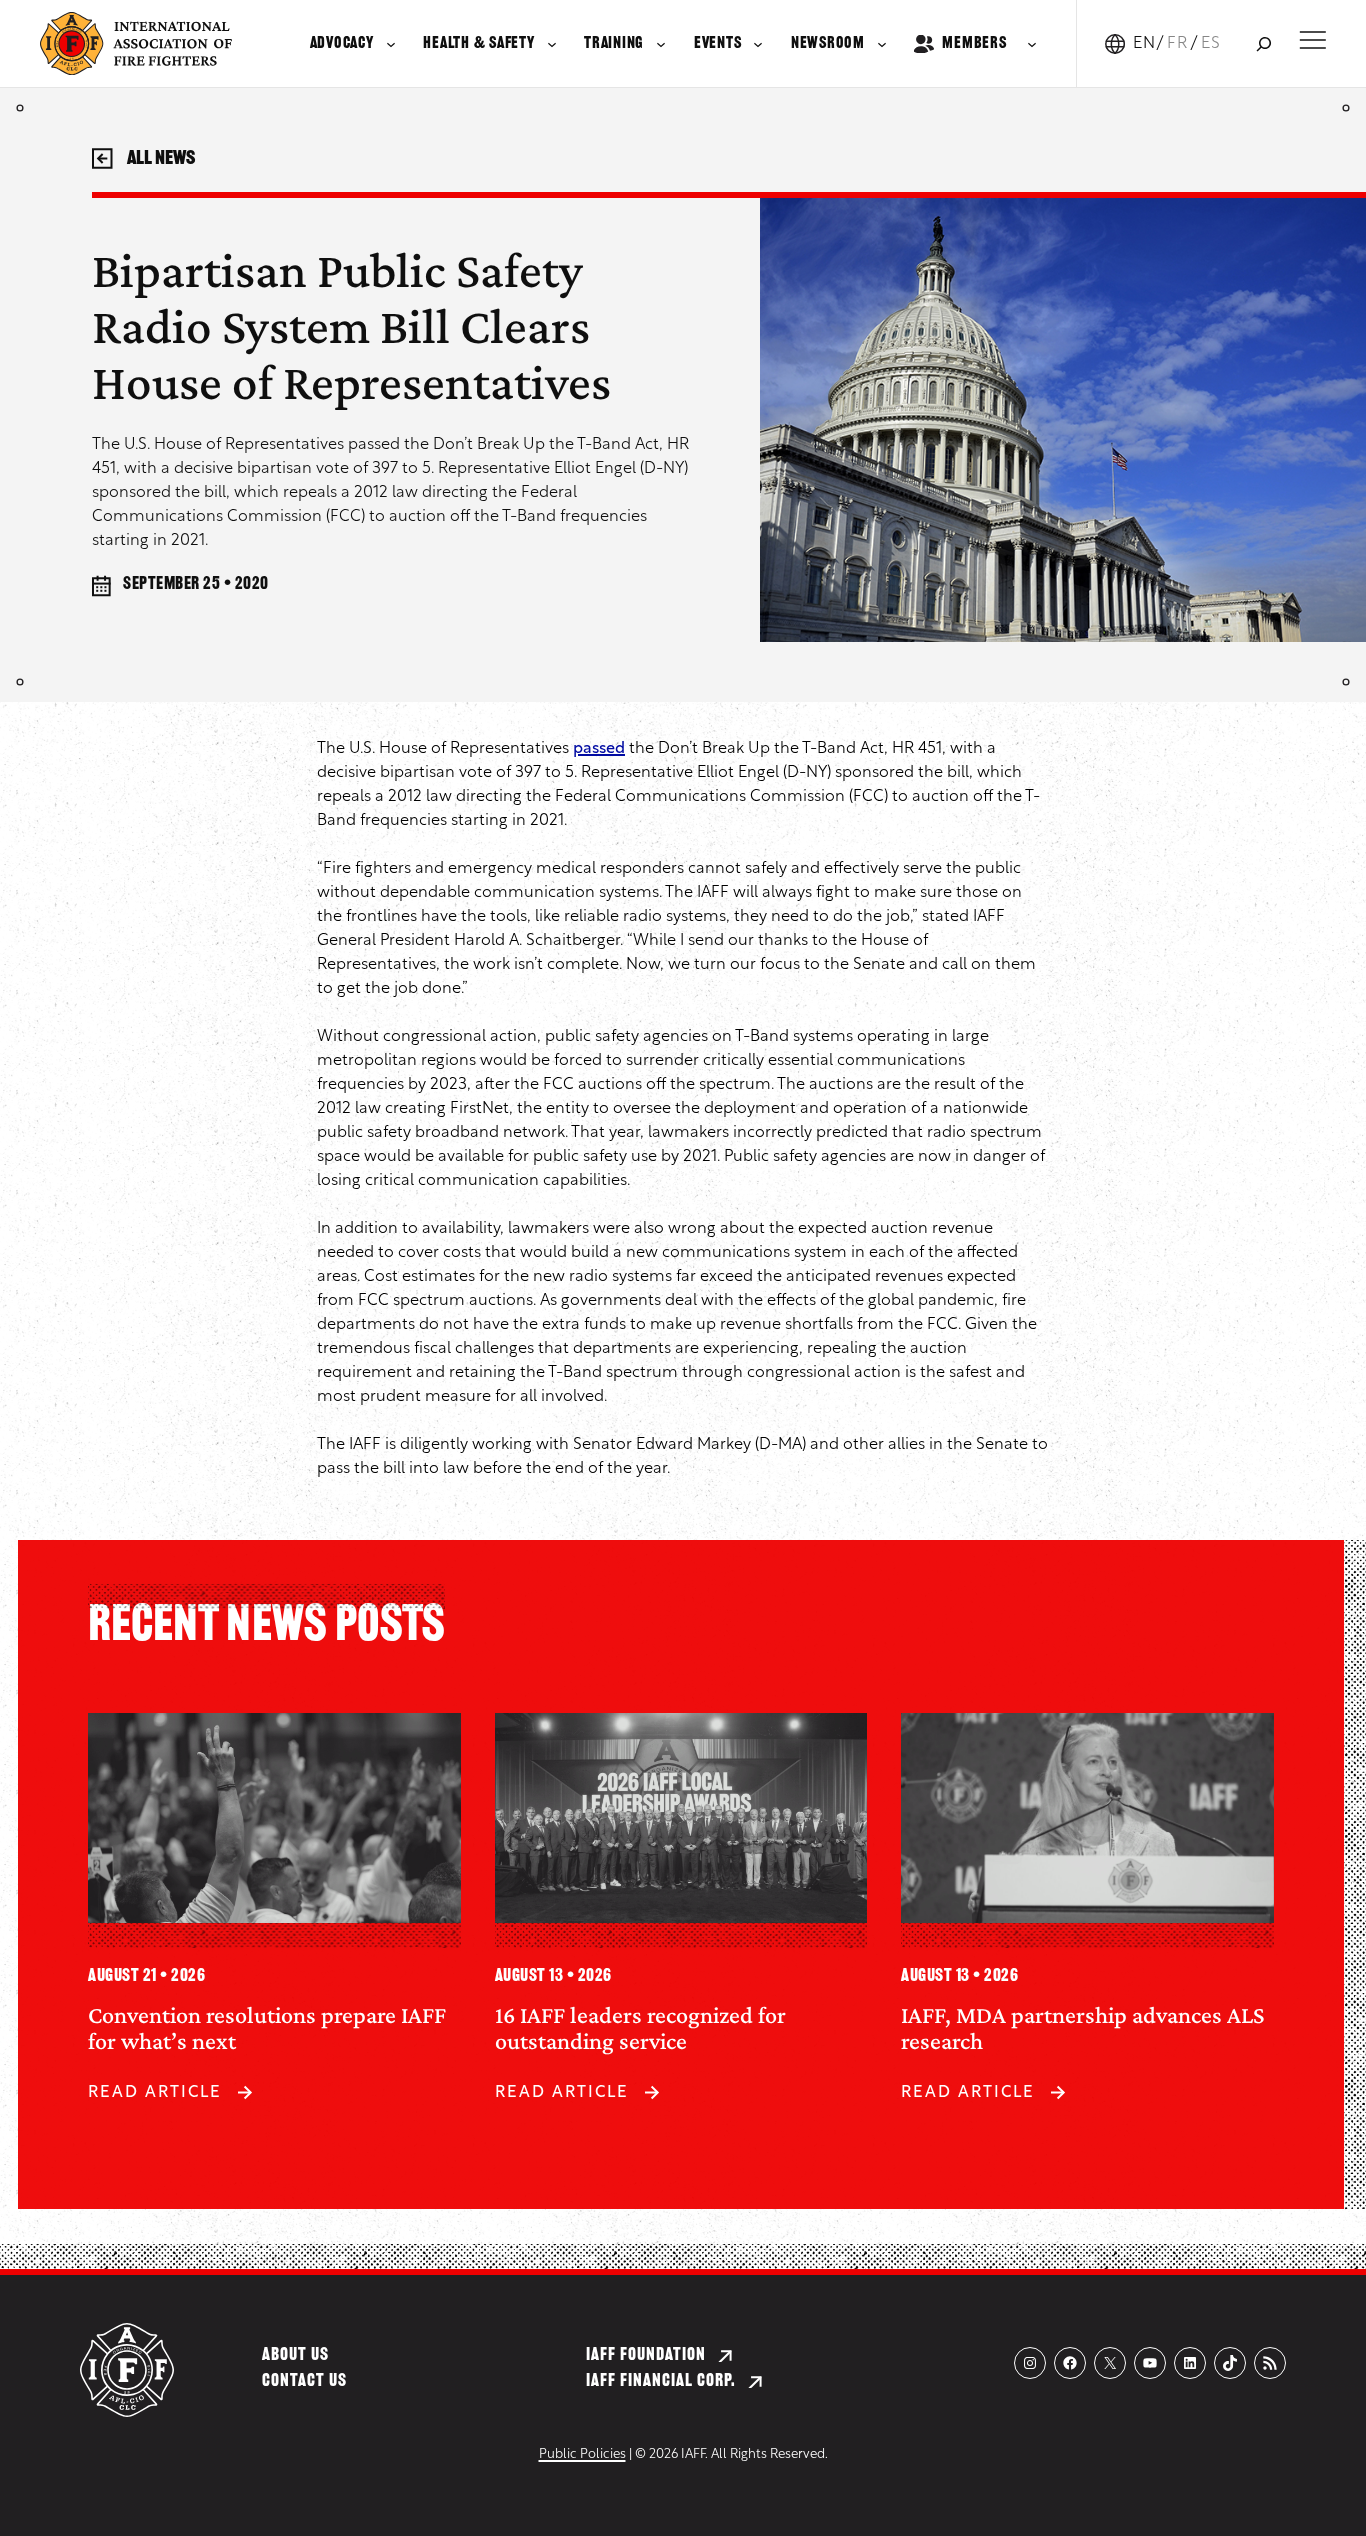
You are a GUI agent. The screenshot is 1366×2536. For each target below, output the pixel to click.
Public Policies (582, 2454)
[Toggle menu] (1312, 40)
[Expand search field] (1263, 43)
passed (599, 749)
